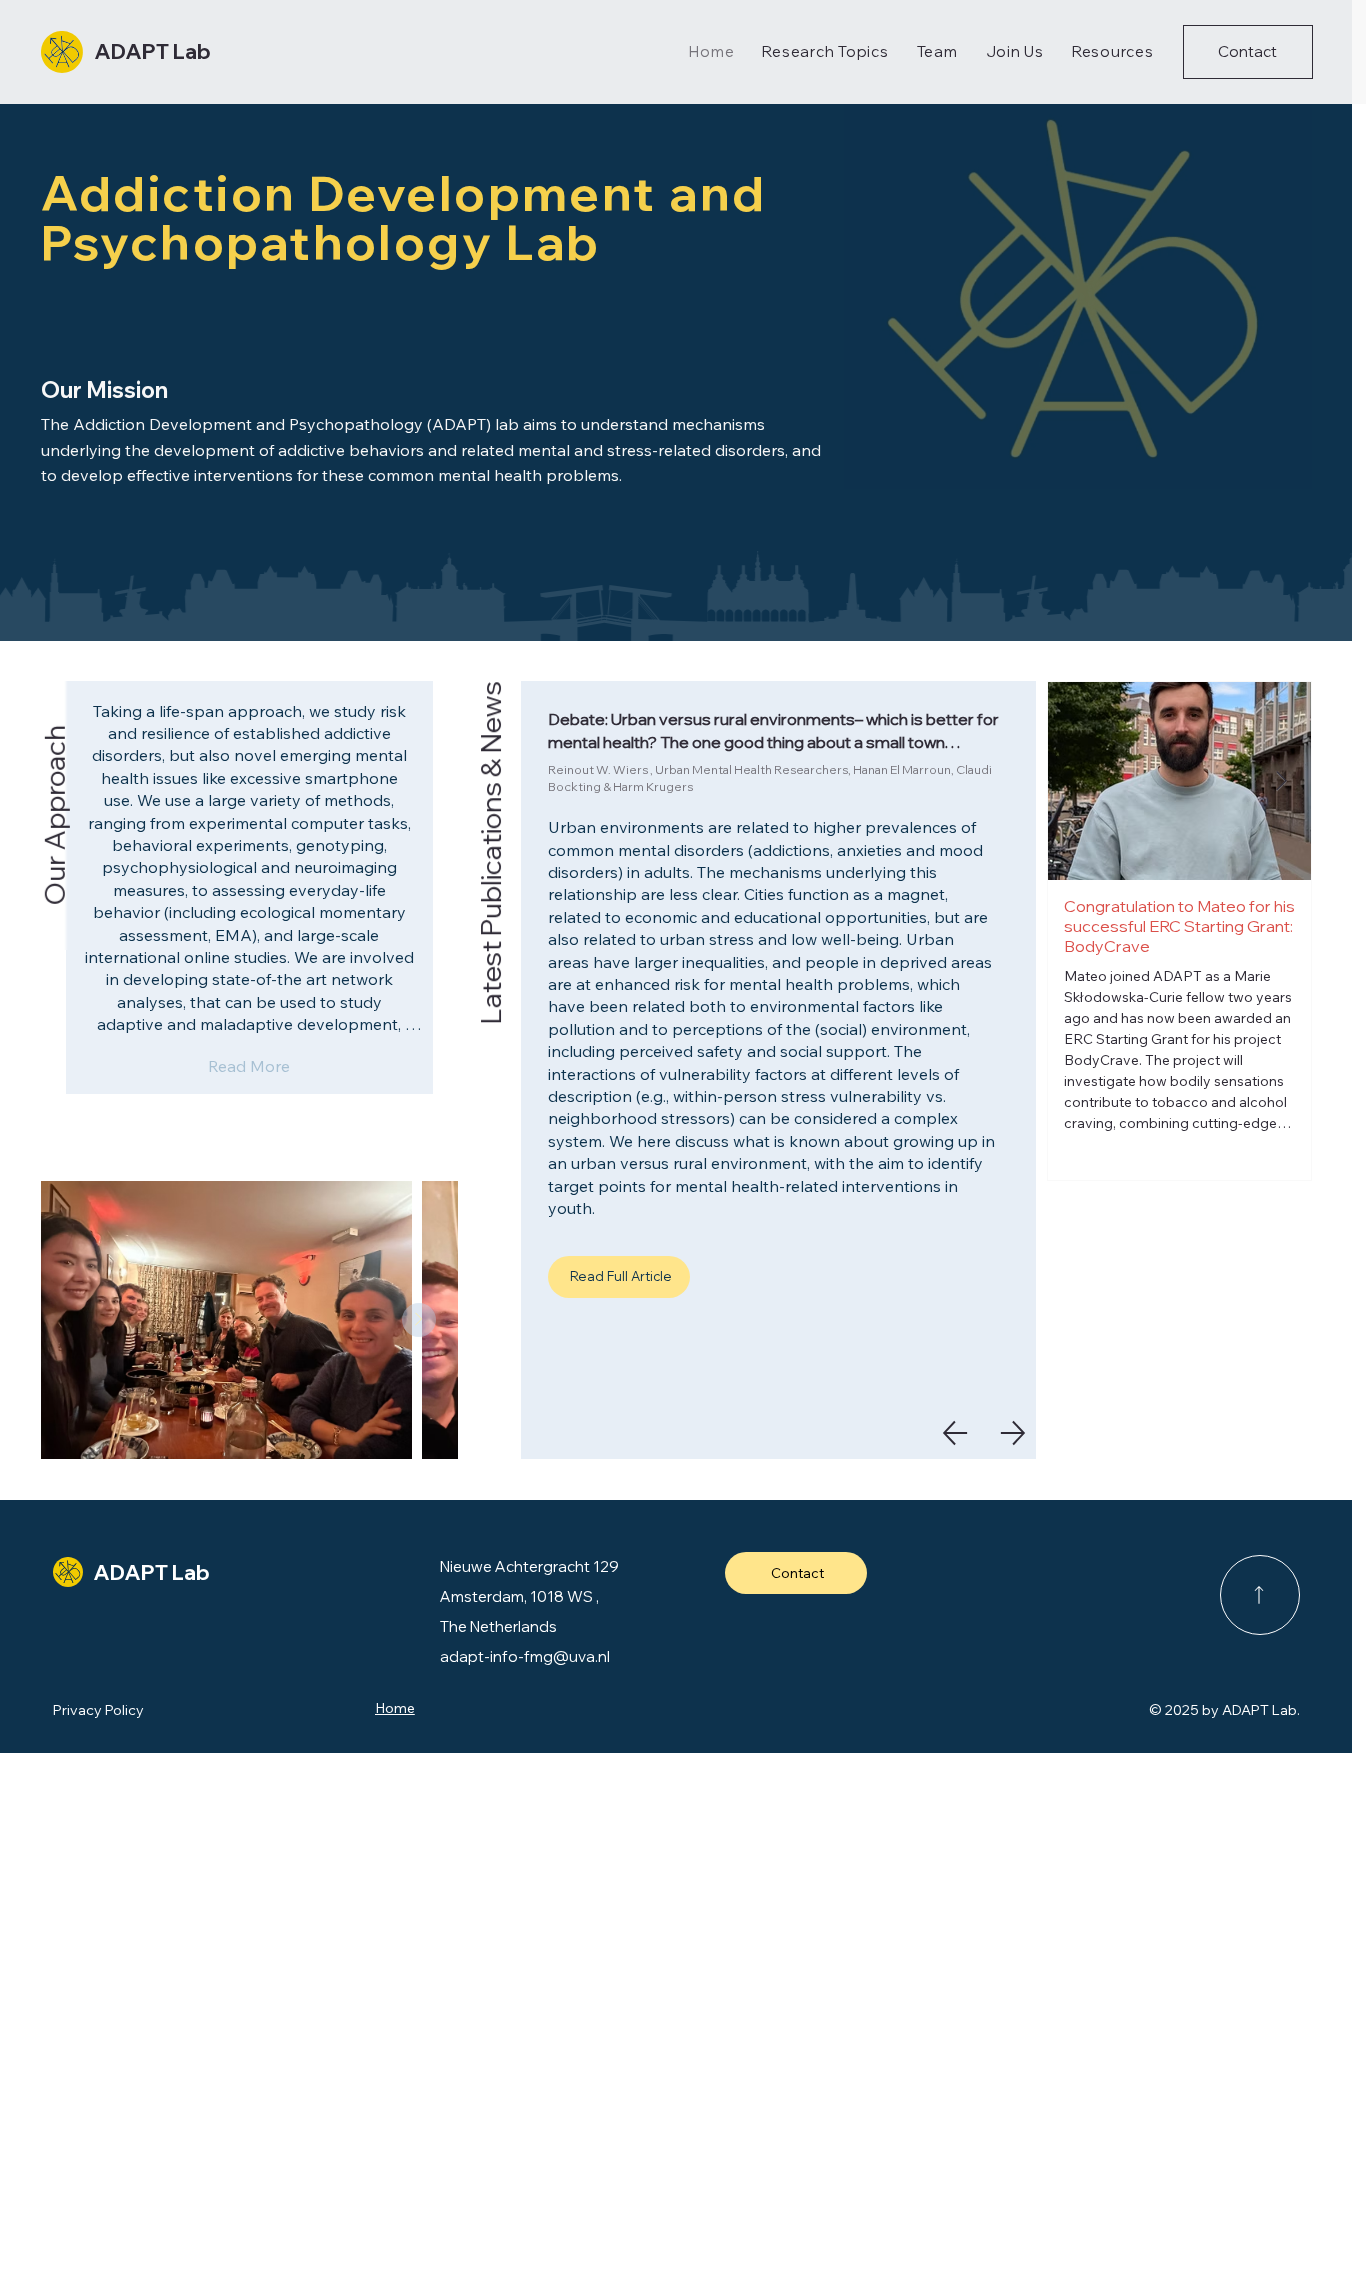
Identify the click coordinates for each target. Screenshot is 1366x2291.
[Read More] (1260, 1595)
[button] (1248, 52)
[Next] (1013, 1433)
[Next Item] (1282, 781)
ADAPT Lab (152, 51)
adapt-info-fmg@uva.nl (525, 1656)
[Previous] (955, 1433)
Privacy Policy (98, 1710)
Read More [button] (249, 1066)
